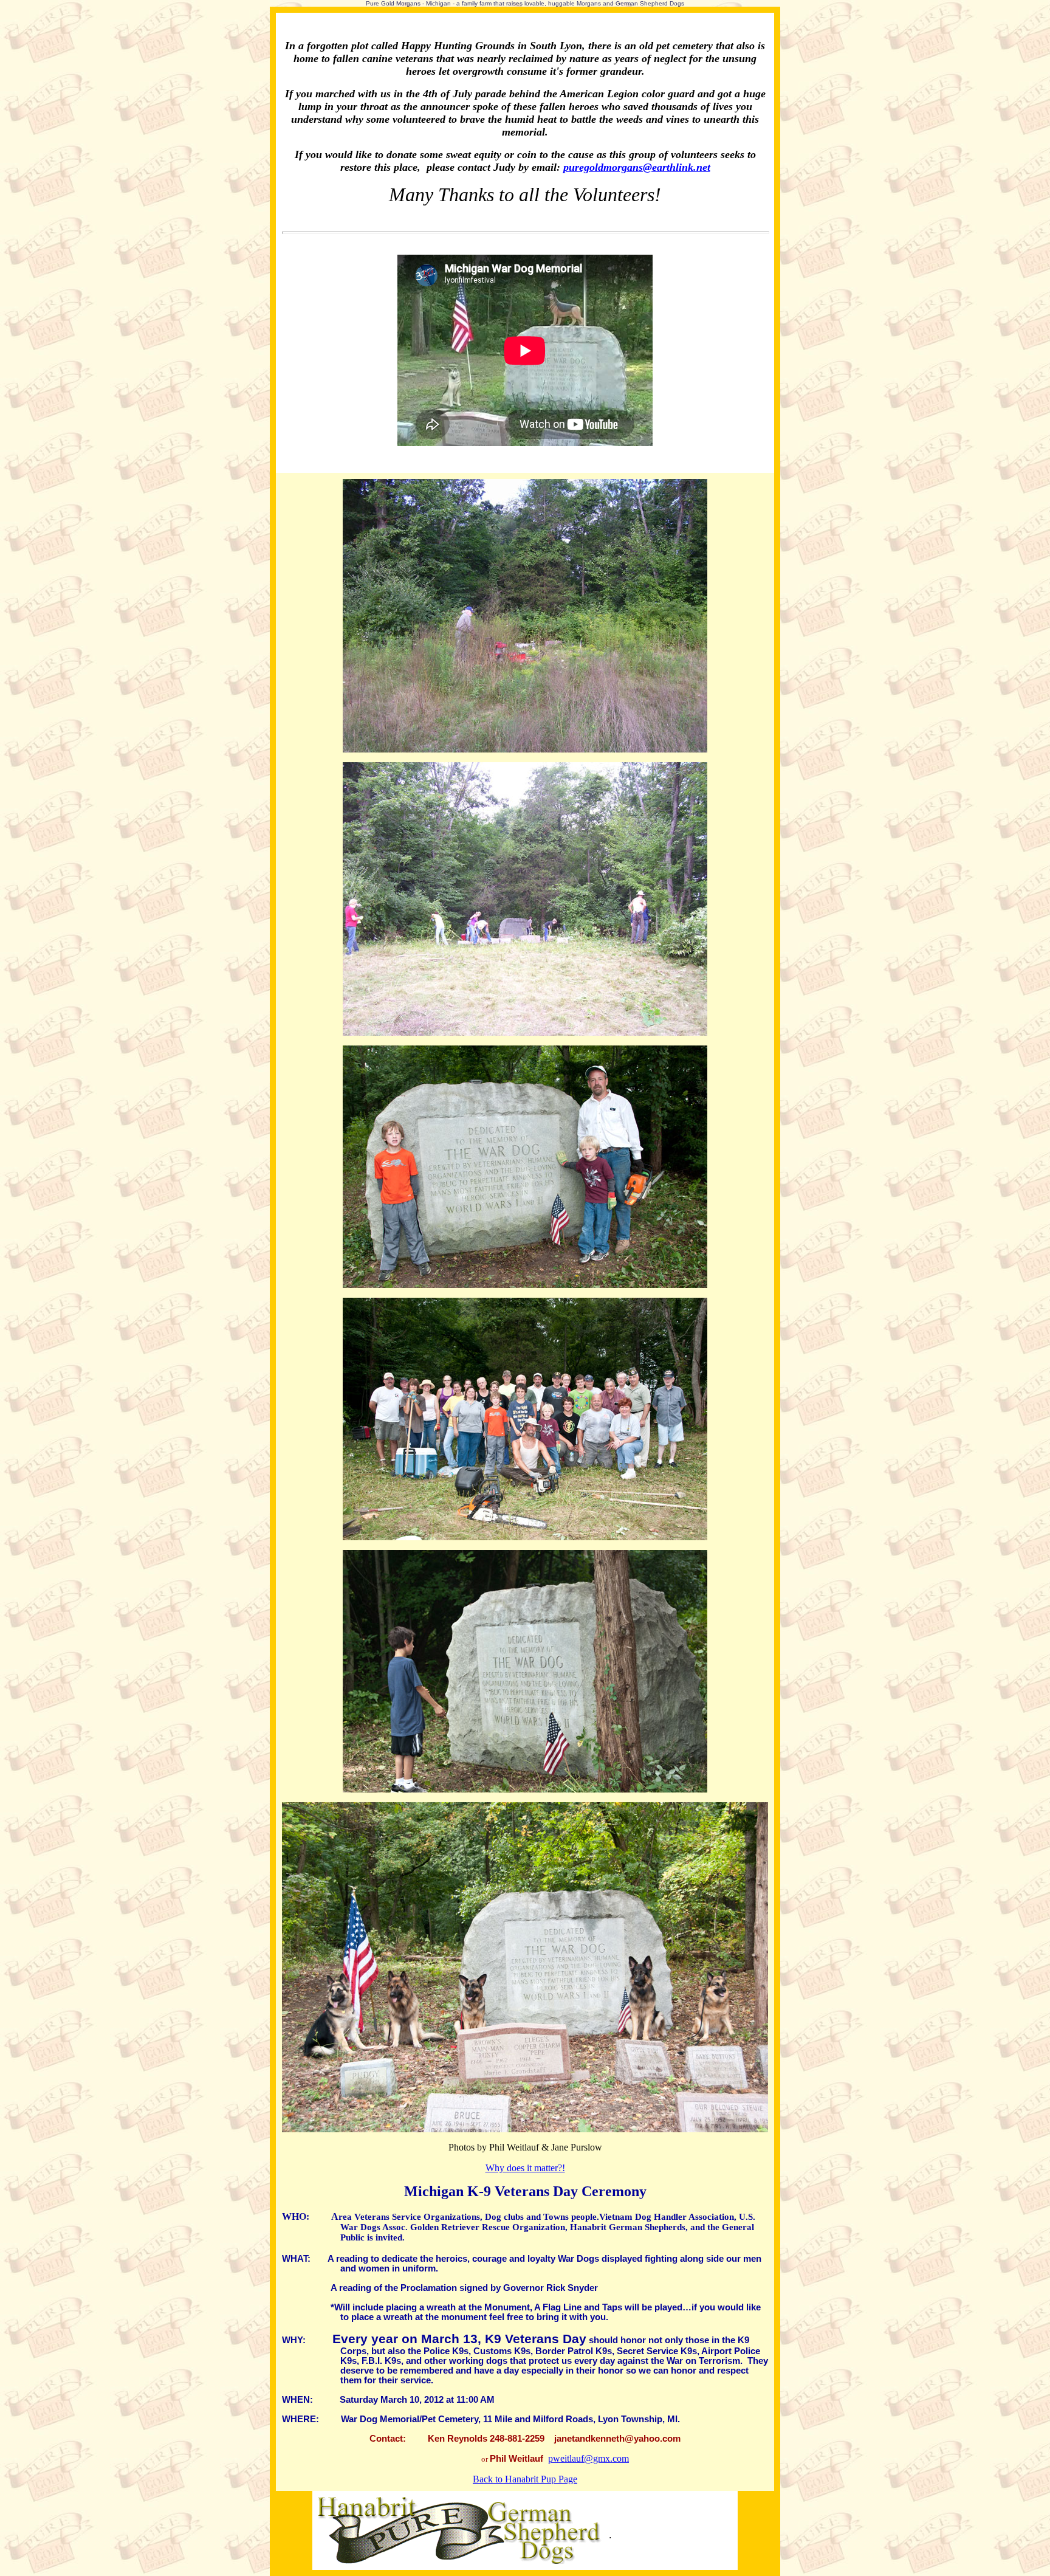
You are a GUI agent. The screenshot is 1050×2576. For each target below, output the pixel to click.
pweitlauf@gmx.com (588, 2458)
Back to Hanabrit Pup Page (525, 2479)
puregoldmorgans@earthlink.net (637, 167)
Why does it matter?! (525, 2168)
